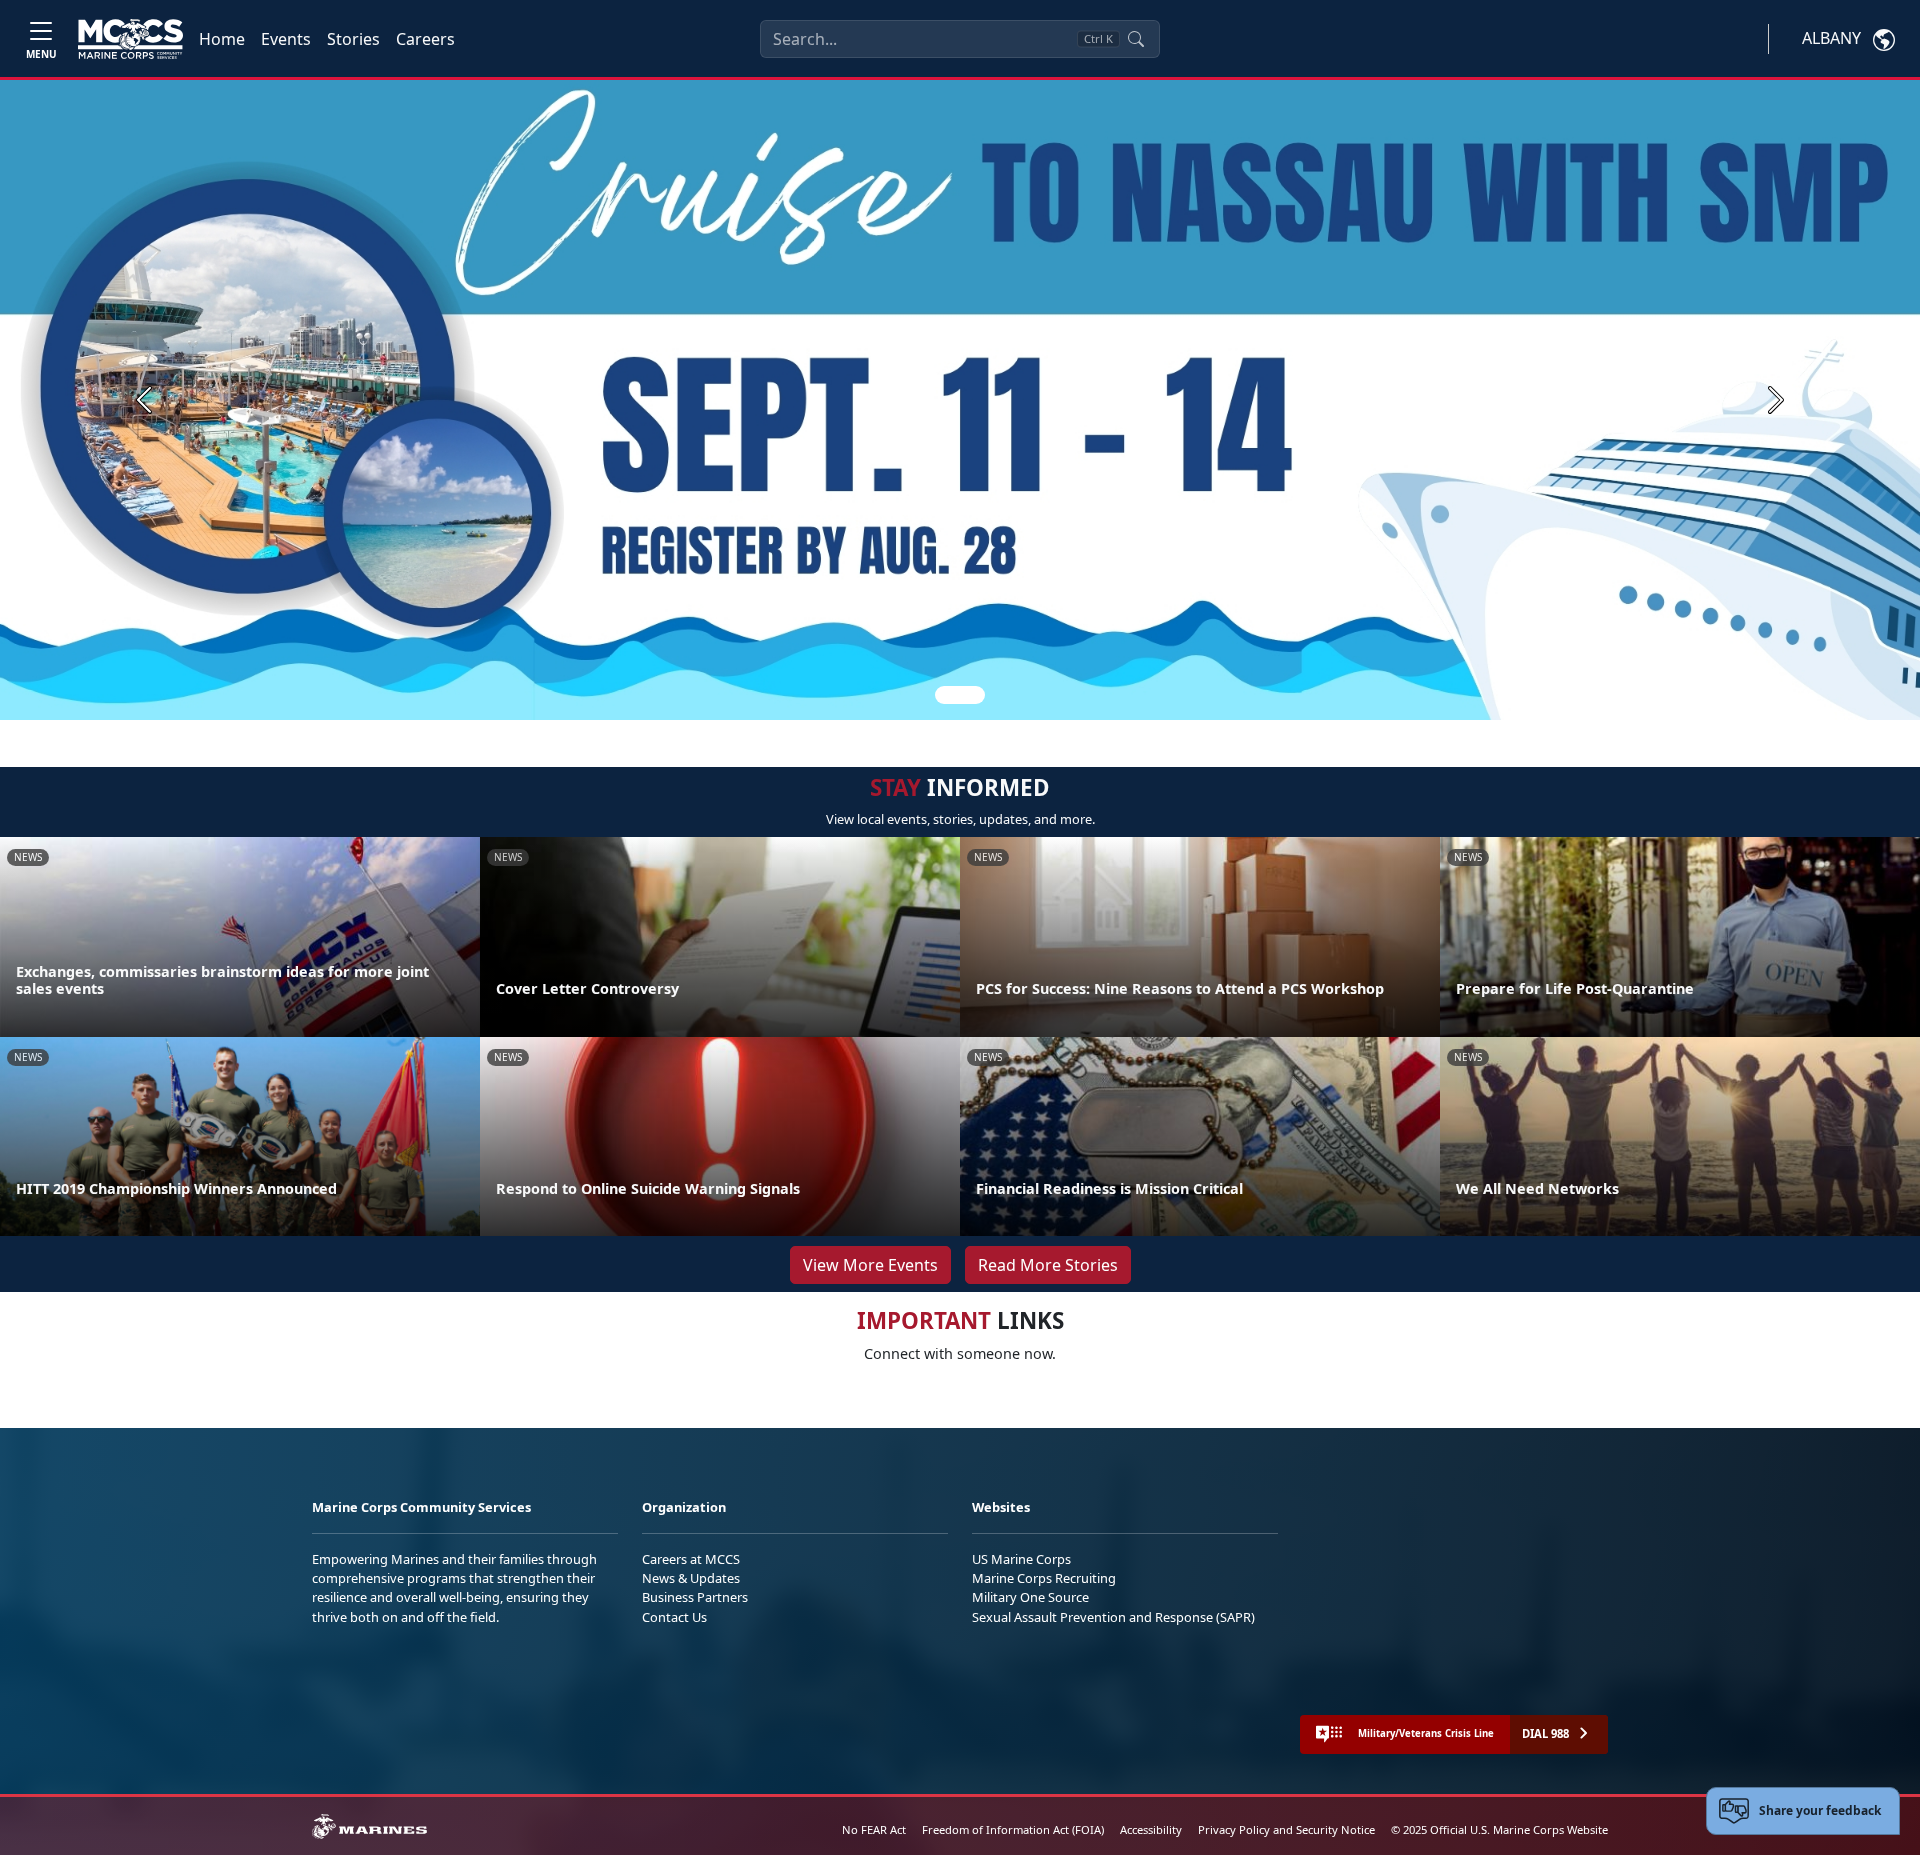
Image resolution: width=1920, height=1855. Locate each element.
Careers (425, 39)
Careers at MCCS (691, 1559)
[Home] (130, 39)
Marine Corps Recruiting (1044, 1578)
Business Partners (695, 1597)
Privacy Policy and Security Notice (1286, 1829)
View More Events (870, 1265)
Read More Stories (1048, 1265)
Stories (353, 39)
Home (222, 39)
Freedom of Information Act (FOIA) (1013, 1829)
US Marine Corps (1021, 1559)
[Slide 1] (960, 695)
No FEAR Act (874, 1829)
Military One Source (1030, 1597)
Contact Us (674, 1617)
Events (286, 39)
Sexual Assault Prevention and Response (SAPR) (1113, 1617)
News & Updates (691, 1578)
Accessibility (1151, 1829)
